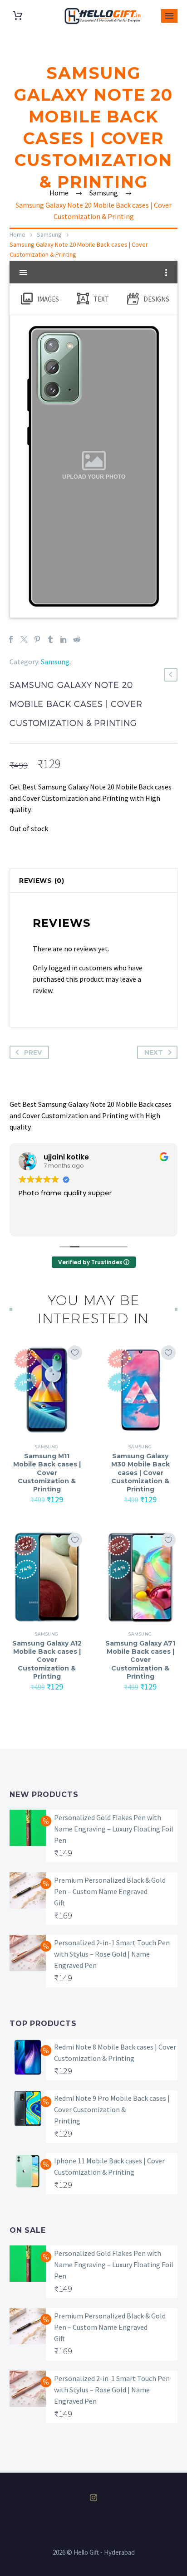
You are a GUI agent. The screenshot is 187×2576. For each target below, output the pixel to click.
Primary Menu (169, 16)
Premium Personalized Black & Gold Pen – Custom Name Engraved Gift (110, 1891)
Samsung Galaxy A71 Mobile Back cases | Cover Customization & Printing (140, 1660)
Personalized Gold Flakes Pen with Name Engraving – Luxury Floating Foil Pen (114, 1829)
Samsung (49, 234)
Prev (33, 1052)
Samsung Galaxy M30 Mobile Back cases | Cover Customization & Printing (140, 1473)
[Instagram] (93, 2498)
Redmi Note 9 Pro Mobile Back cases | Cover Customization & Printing (112, 2109)
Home (17, 234)
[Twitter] (24, 639)
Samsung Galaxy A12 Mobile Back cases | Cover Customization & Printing (47, 1660)
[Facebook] (11, 639)
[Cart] (18, 16)
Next (154, 1052)
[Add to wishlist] (75, 1353)
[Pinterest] (37, 639)
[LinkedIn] (64, 639)
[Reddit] (77, 639)
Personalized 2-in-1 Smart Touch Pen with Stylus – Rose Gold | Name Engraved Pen (112, 1954)
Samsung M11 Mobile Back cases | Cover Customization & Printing (47, 1473)
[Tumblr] (50, 639)
